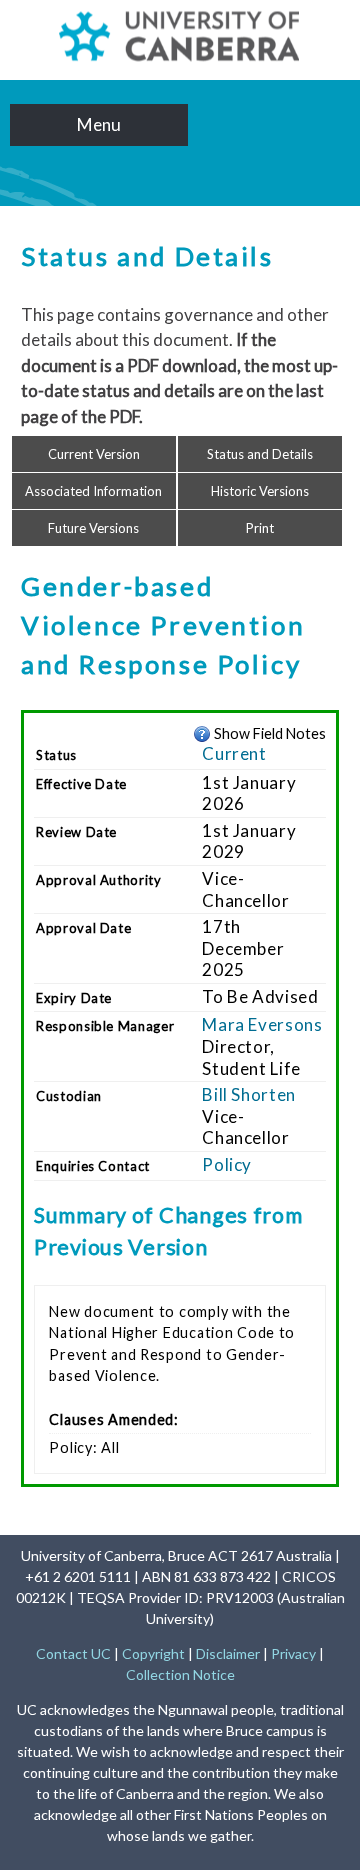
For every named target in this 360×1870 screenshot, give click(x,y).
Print (260, 528)
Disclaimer (228, 1653)
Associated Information (93, 491)
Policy (227, 1164)
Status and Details (260, 454)
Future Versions (93, 528)
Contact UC (73, 1653)
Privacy (293, 1653)
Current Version (94, 454)
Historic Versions (260, 491)
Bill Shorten (249, 1094)
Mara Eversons (262, 1024)
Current (234, 753)
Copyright (153, 1653)
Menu (99, 124)
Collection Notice (180, 1674)
